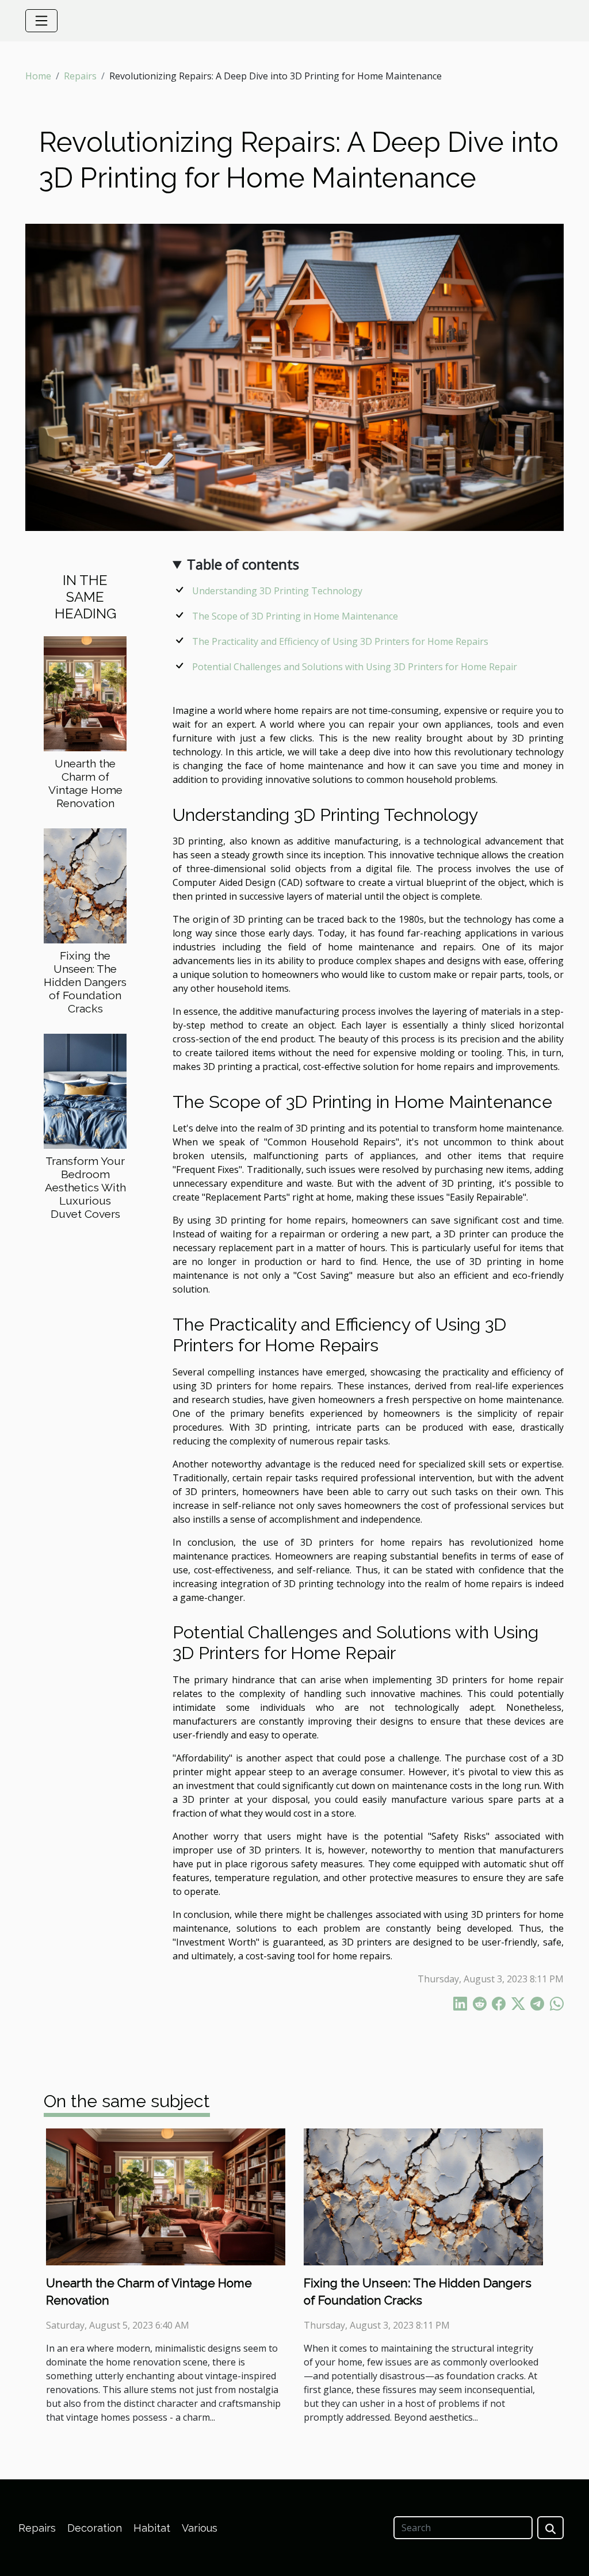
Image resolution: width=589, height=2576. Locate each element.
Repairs (80, 76)
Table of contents (243, 564)
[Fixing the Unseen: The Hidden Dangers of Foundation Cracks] (85, 885)
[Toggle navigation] (41, 21)
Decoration (95, 2528)
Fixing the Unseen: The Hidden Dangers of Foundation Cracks (85, 982)
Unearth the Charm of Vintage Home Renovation (85, 783)
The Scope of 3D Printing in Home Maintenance (295, 616)
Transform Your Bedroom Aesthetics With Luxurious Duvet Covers (85, 1187)
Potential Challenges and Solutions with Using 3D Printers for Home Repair (355, 667)
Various (200, 2528)
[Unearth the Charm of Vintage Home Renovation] (85, 693)
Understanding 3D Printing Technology (277, 591)
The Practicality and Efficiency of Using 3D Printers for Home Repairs (340, 641)
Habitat (152, 2528)
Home (38, 76)
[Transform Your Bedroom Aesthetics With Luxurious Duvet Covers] (85, 1090)
